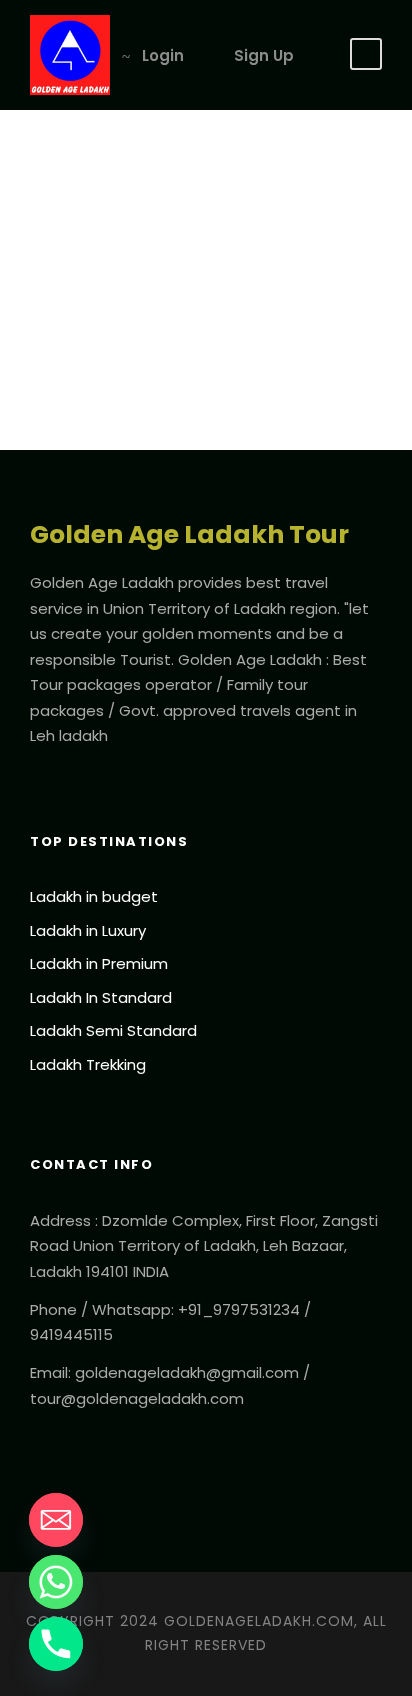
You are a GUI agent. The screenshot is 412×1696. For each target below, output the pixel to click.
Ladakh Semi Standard (113, 1030)
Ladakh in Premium (99, 963)
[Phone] (56, 1644)
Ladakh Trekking (88, 1064)
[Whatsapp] (56, 1582)
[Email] (56, 1520)
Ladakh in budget (94, 896)
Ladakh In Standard (101, 997)
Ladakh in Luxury (88, 930)
